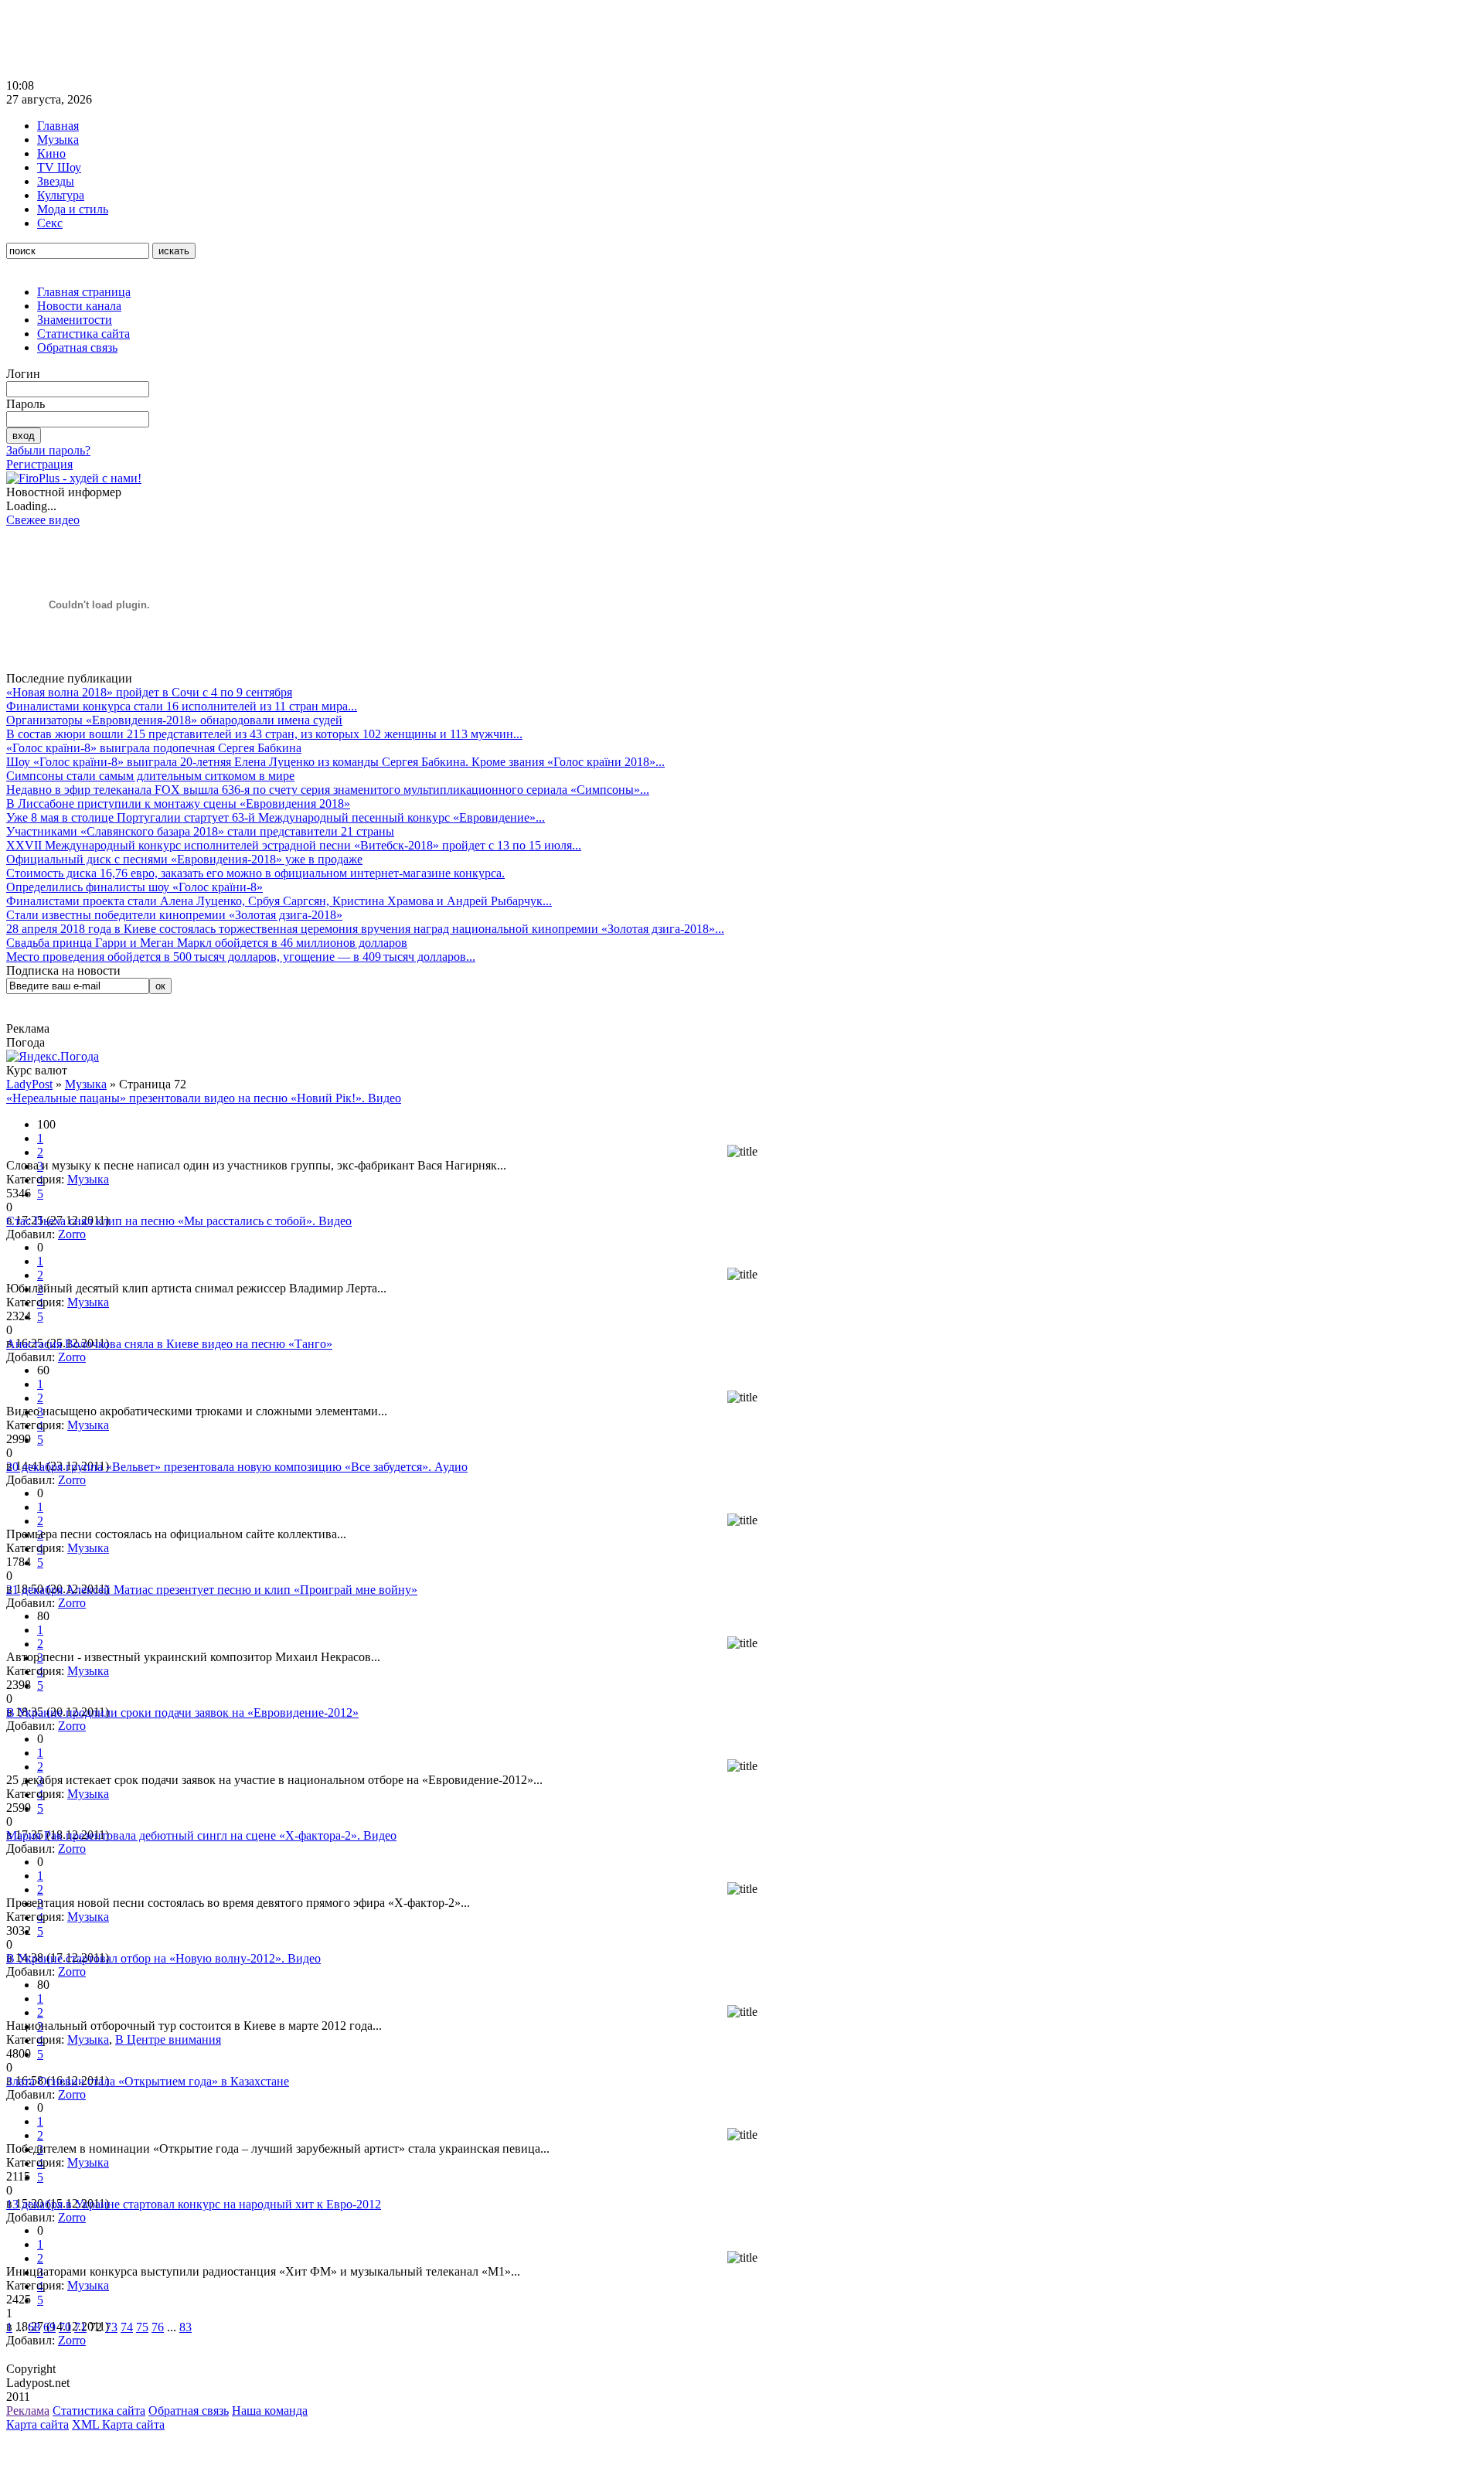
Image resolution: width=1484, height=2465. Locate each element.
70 (65, 2327)
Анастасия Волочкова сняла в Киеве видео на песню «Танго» (169, 1344)
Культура (61, 195)
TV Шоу (59, 167)
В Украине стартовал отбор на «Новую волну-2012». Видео (163, 1958)
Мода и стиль (73, 209)
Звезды (56, 181)
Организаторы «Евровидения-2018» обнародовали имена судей (174, 720)
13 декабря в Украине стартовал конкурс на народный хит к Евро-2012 (194, 2204)
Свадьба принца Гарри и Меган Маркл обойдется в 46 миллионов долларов (207, 943)
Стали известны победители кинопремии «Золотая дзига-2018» (174, 915)
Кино (51, 153)
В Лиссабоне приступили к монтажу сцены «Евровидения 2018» (178, 804)
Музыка (58, 140)
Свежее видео (43, 520)
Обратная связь (77, 347)
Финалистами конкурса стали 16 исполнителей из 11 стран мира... (182, 706)
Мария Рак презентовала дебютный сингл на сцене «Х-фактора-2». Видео (201, 1835)
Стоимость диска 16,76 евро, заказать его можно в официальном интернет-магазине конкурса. (255, 873)
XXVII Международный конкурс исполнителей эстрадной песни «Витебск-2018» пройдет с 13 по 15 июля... (294, 845)
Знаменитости (75, 320)
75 (142, 2327)
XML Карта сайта (118, 2424)
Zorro (72, 1234)
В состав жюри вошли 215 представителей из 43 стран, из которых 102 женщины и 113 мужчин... (264, 734)
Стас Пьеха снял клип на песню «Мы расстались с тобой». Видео (179, 1221)
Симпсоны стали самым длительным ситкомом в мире (150, 776)
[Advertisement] (288, 41)
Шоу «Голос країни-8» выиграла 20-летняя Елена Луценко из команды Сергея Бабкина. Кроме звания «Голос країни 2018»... (335, 762)
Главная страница (84, 292)
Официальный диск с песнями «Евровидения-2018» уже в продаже (184, 859)
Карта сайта (37, 2424)
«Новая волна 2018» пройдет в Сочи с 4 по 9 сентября (149, 692)
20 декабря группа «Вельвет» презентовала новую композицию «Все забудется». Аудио (237, 1467)
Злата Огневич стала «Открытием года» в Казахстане (148, 2081)
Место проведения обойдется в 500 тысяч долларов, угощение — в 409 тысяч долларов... (241, 957)
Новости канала (79, 306)
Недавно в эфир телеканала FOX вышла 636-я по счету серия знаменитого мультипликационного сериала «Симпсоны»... (328, 790)
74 (127, 2327)
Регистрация (39, 464)
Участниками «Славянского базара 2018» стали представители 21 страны (200, 831)
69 (49, 2327)
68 (34, 2327)
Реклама (28, 2411)
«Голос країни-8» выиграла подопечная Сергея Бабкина (154, 748)
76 (158, 2327)
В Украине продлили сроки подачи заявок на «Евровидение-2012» (182, 1713)
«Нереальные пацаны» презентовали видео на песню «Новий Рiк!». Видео (204, 1098)
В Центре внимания (168, 2039)
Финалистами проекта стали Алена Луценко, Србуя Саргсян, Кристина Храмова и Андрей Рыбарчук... (279, 901)
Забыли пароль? (48, 450)
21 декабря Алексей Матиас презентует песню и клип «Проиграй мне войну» (212, 1590)
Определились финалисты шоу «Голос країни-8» (134, 887)
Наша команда (270, 2411)
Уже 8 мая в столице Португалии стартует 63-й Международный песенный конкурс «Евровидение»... (276, 817)
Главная (58, 126)
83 (185, 2327)
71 (80, 2327)
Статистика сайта (83, 334)
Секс (50, 223)
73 (111, 2327)
